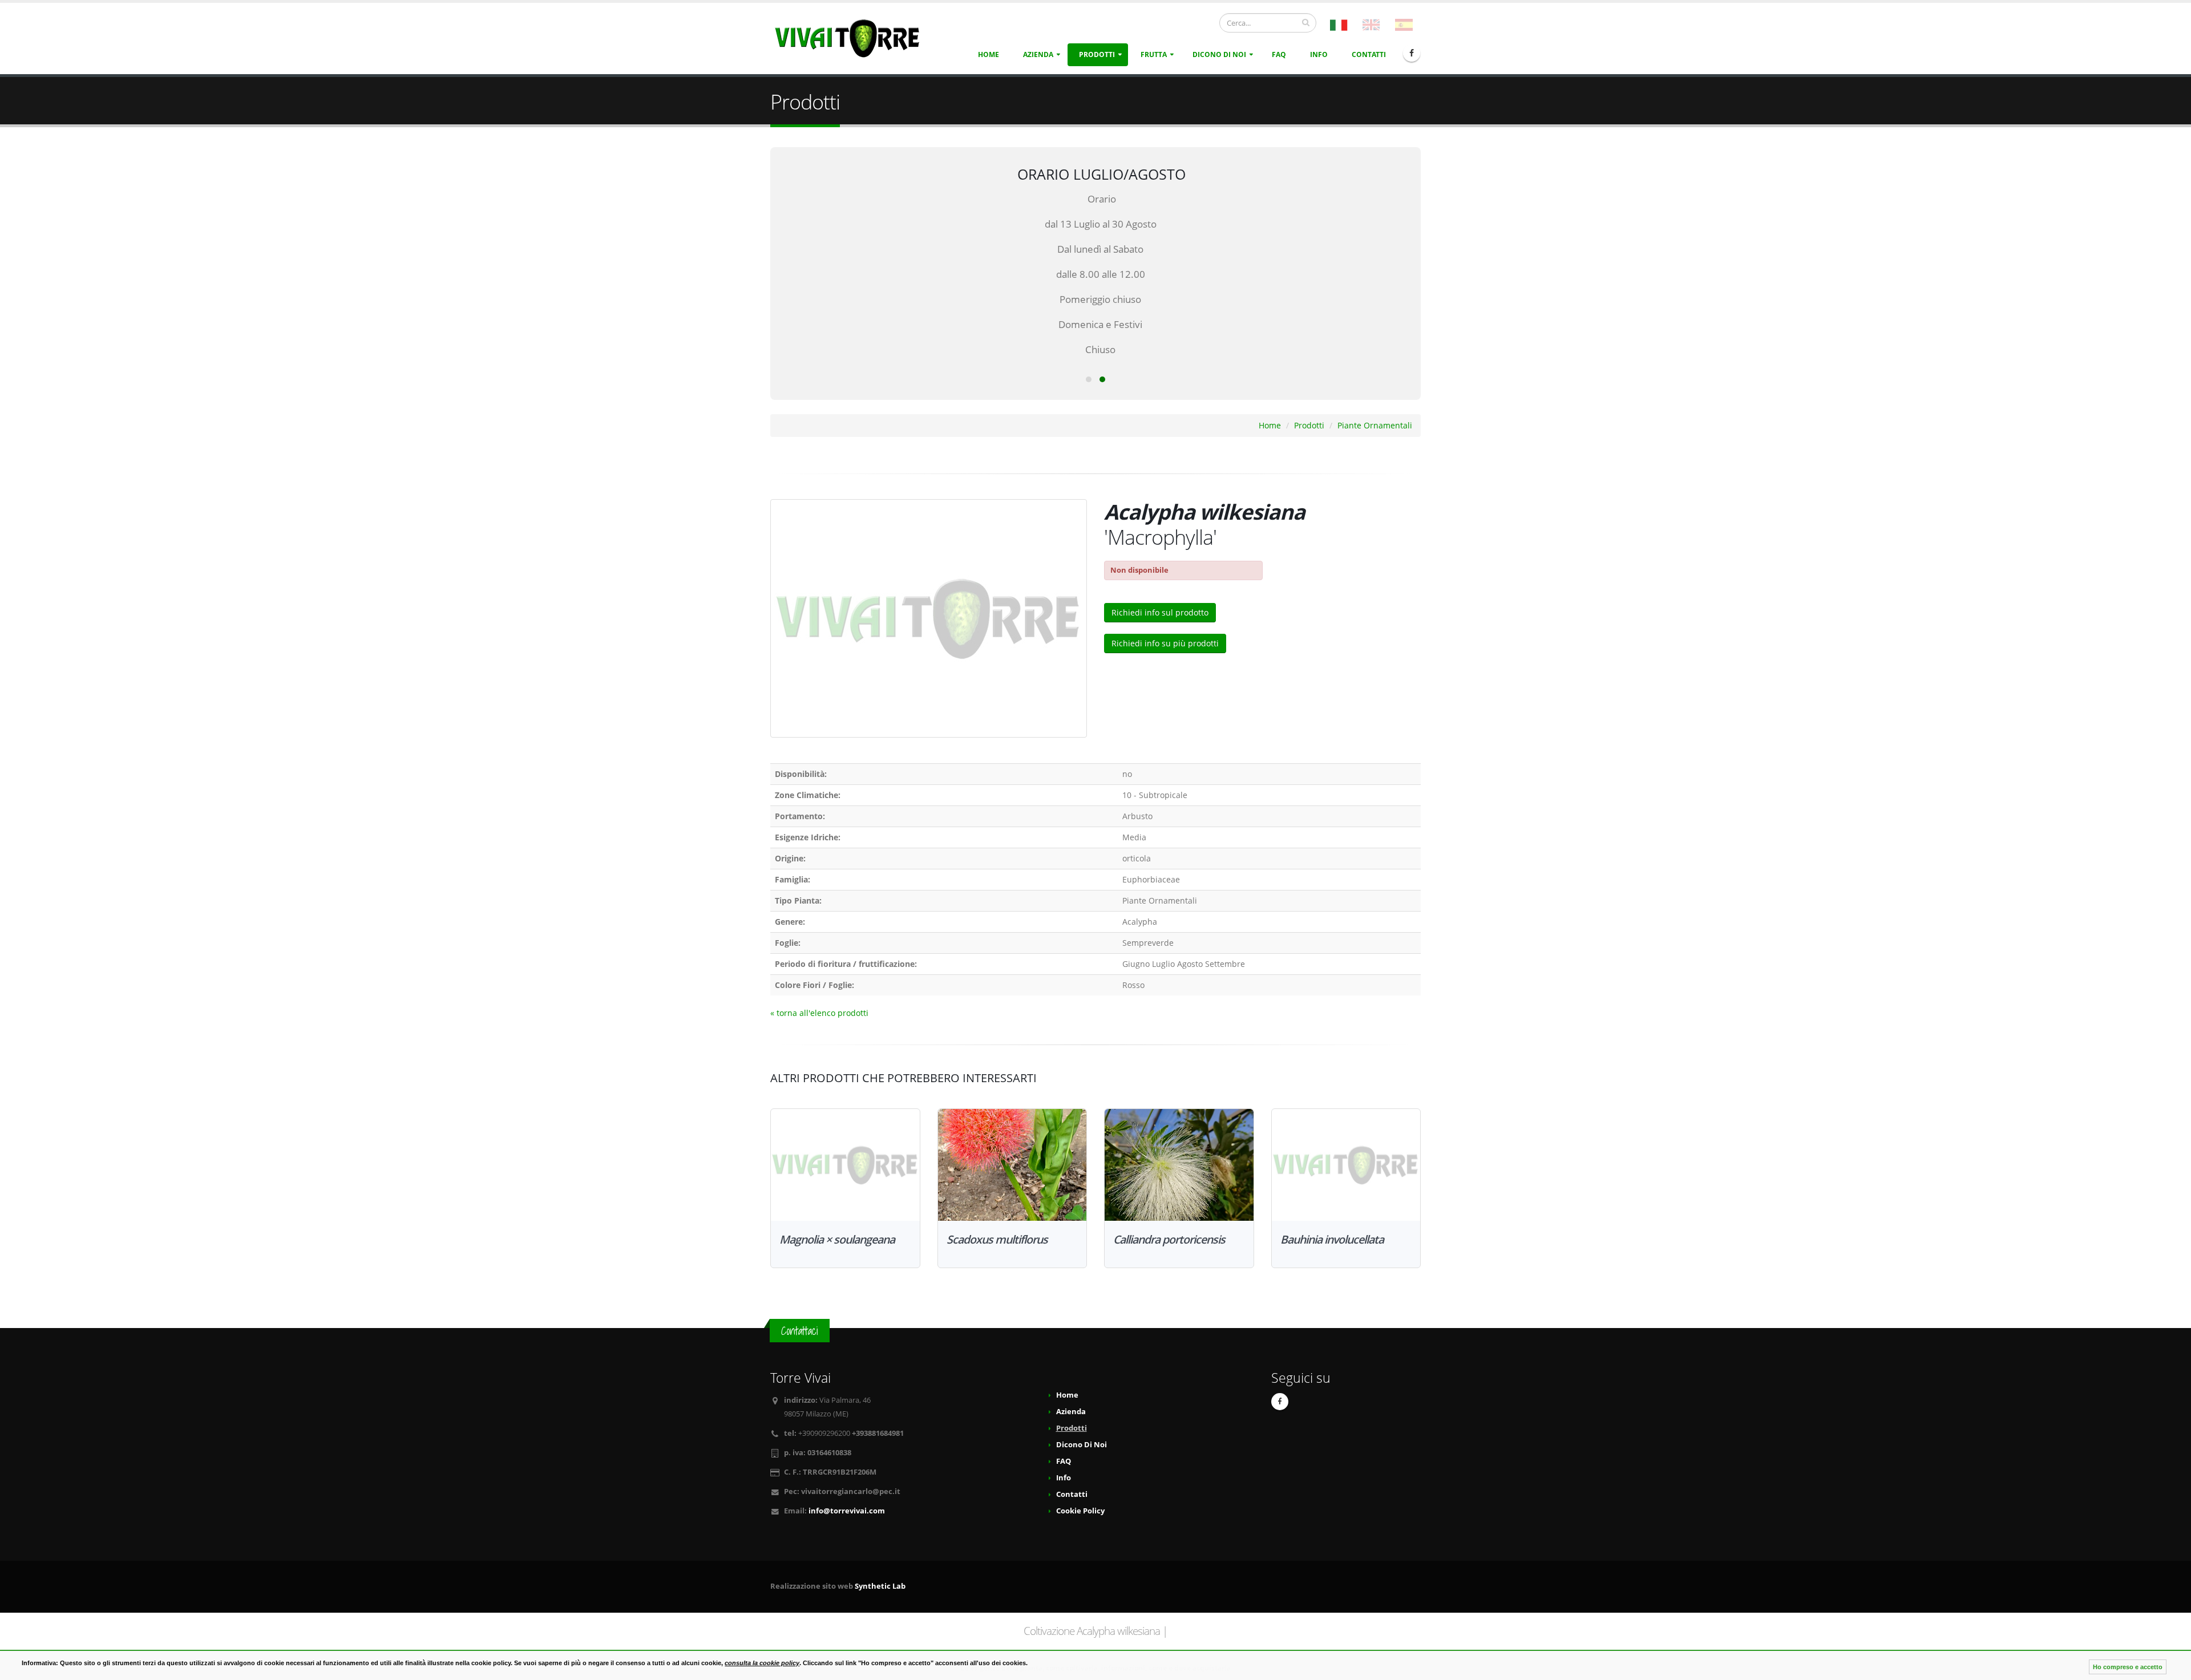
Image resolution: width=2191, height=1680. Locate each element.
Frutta (1154, 54)
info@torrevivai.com (847, 1511)
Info (1319, 54)
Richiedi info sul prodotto (1160, 612)
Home (989, 54)
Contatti (1369, 54)
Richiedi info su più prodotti (1165, 643)
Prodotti (1097, 54)
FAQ (1279, 54)
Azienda (1038, 54)
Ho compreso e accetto (2128, 1667)
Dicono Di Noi (1219, 54)
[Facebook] (1412, 53)
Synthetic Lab (880, 1586)
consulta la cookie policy (762, 1663)
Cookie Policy (1080, 1511)
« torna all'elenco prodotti (819, 1013)
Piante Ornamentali (1375, 425)
